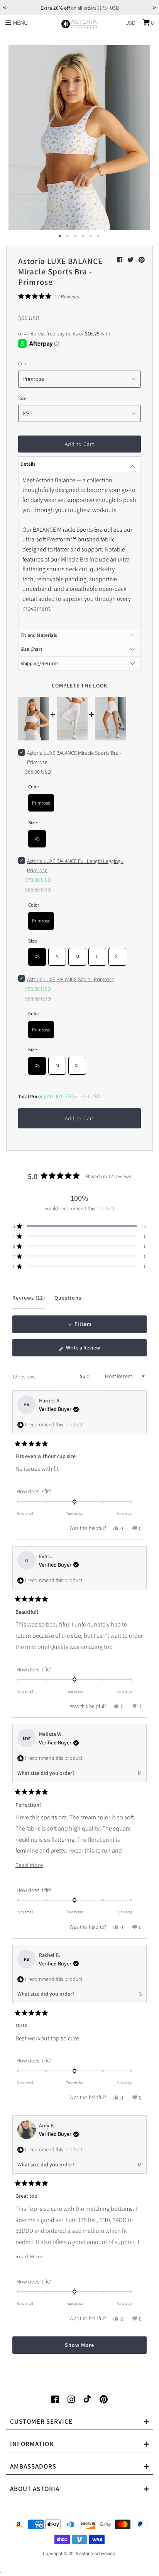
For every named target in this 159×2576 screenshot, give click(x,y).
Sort (85, 1376)
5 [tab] (91, 236)
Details (28, 464)
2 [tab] (68, 236)
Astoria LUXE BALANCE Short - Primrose (71, 979)
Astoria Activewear (98, 2553)
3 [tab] (76, 236)
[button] (48, 296)
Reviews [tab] (29, 1301)
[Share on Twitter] (131, 260)
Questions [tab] (68, 1301)
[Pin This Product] (142, 260)
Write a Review (92, 1350)
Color (24, 363)
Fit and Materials (39, 635)
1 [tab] (60, 236)
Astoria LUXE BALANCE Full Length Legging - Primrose (75, 866)
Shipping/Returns (40, 663)
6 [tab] (99, 236)
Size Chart (31, 649)
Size (22, 398)
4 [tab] (83, 236)
